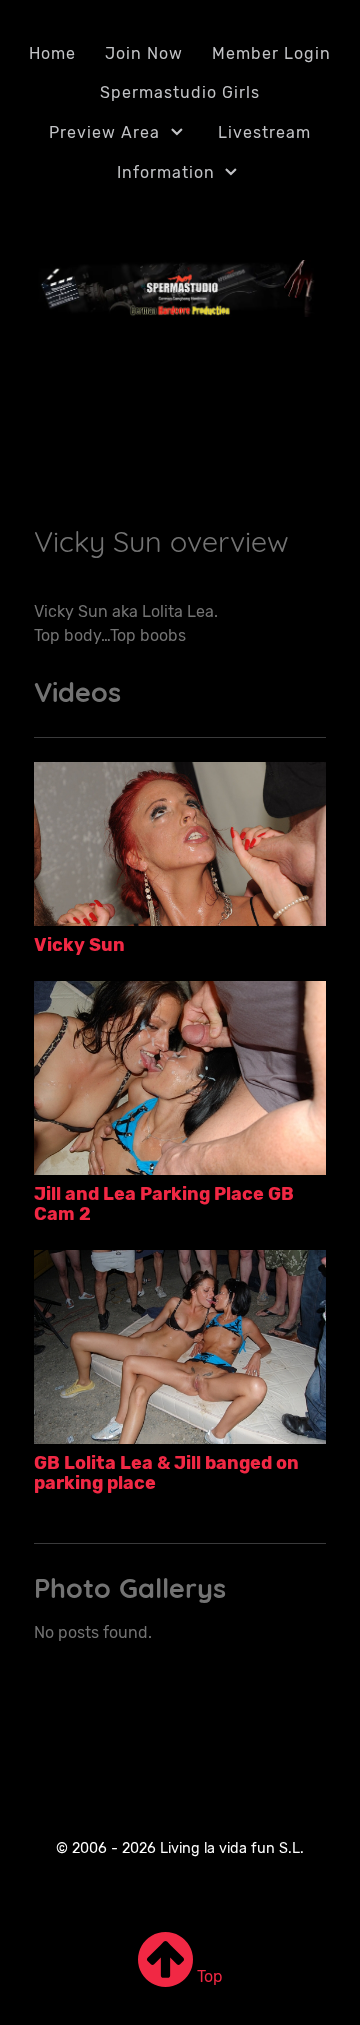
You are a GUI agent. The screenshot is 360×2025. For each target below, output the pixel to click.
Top (208, 1976)
